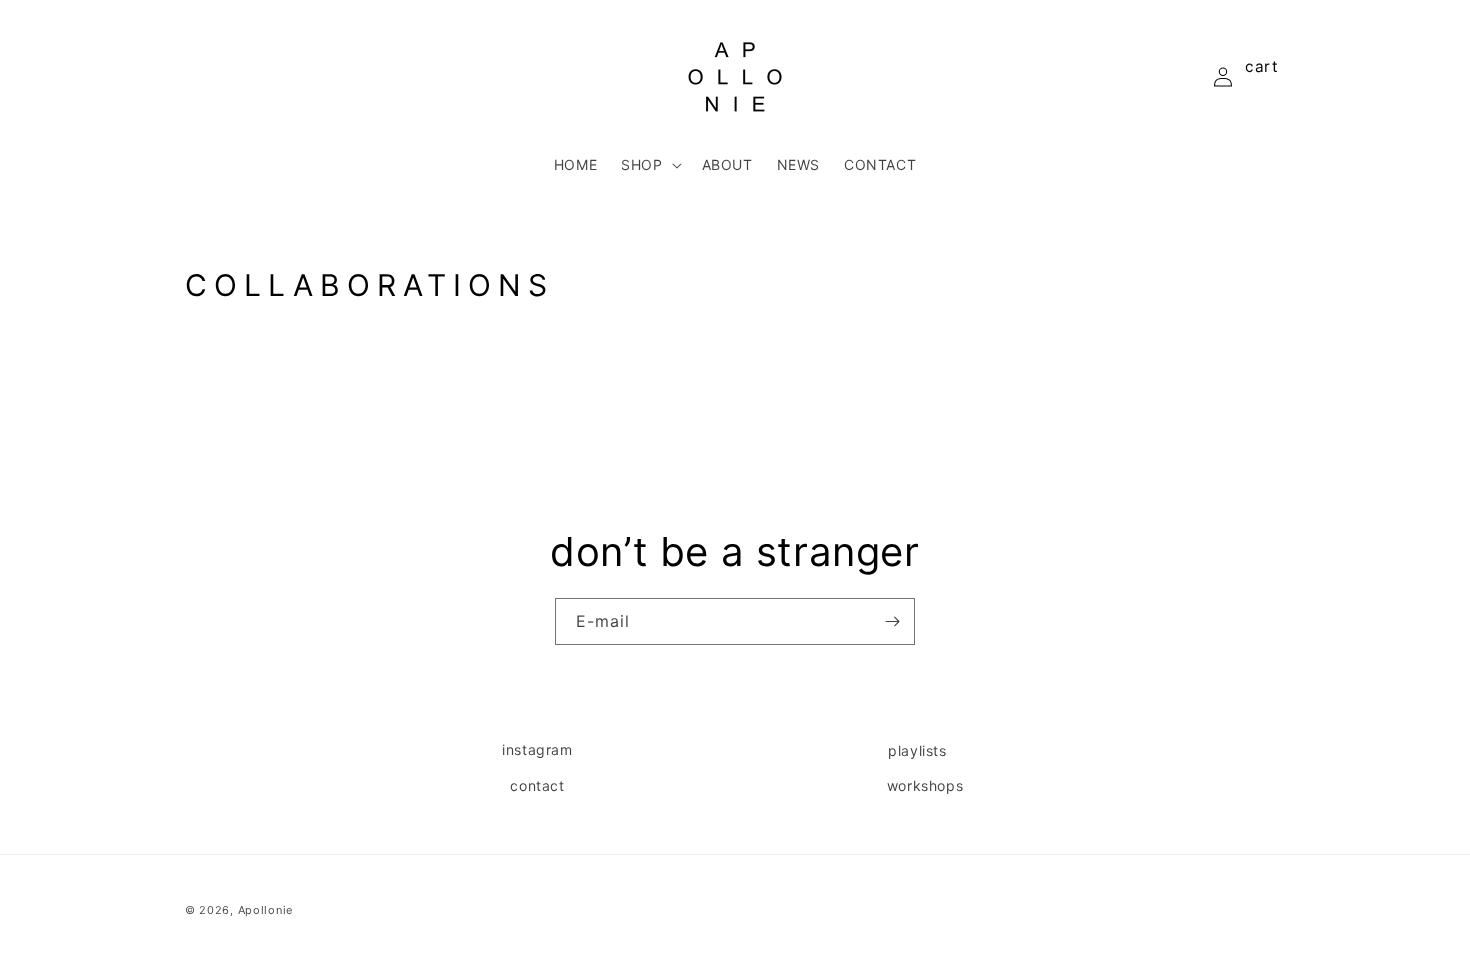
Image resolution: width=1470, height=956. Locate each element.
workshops (925, 785)
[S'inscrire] (892, 621)
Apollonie (265, 910)
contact (537, 785)
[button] (649, 165)
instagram (537, 749)
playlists (917, 750)
